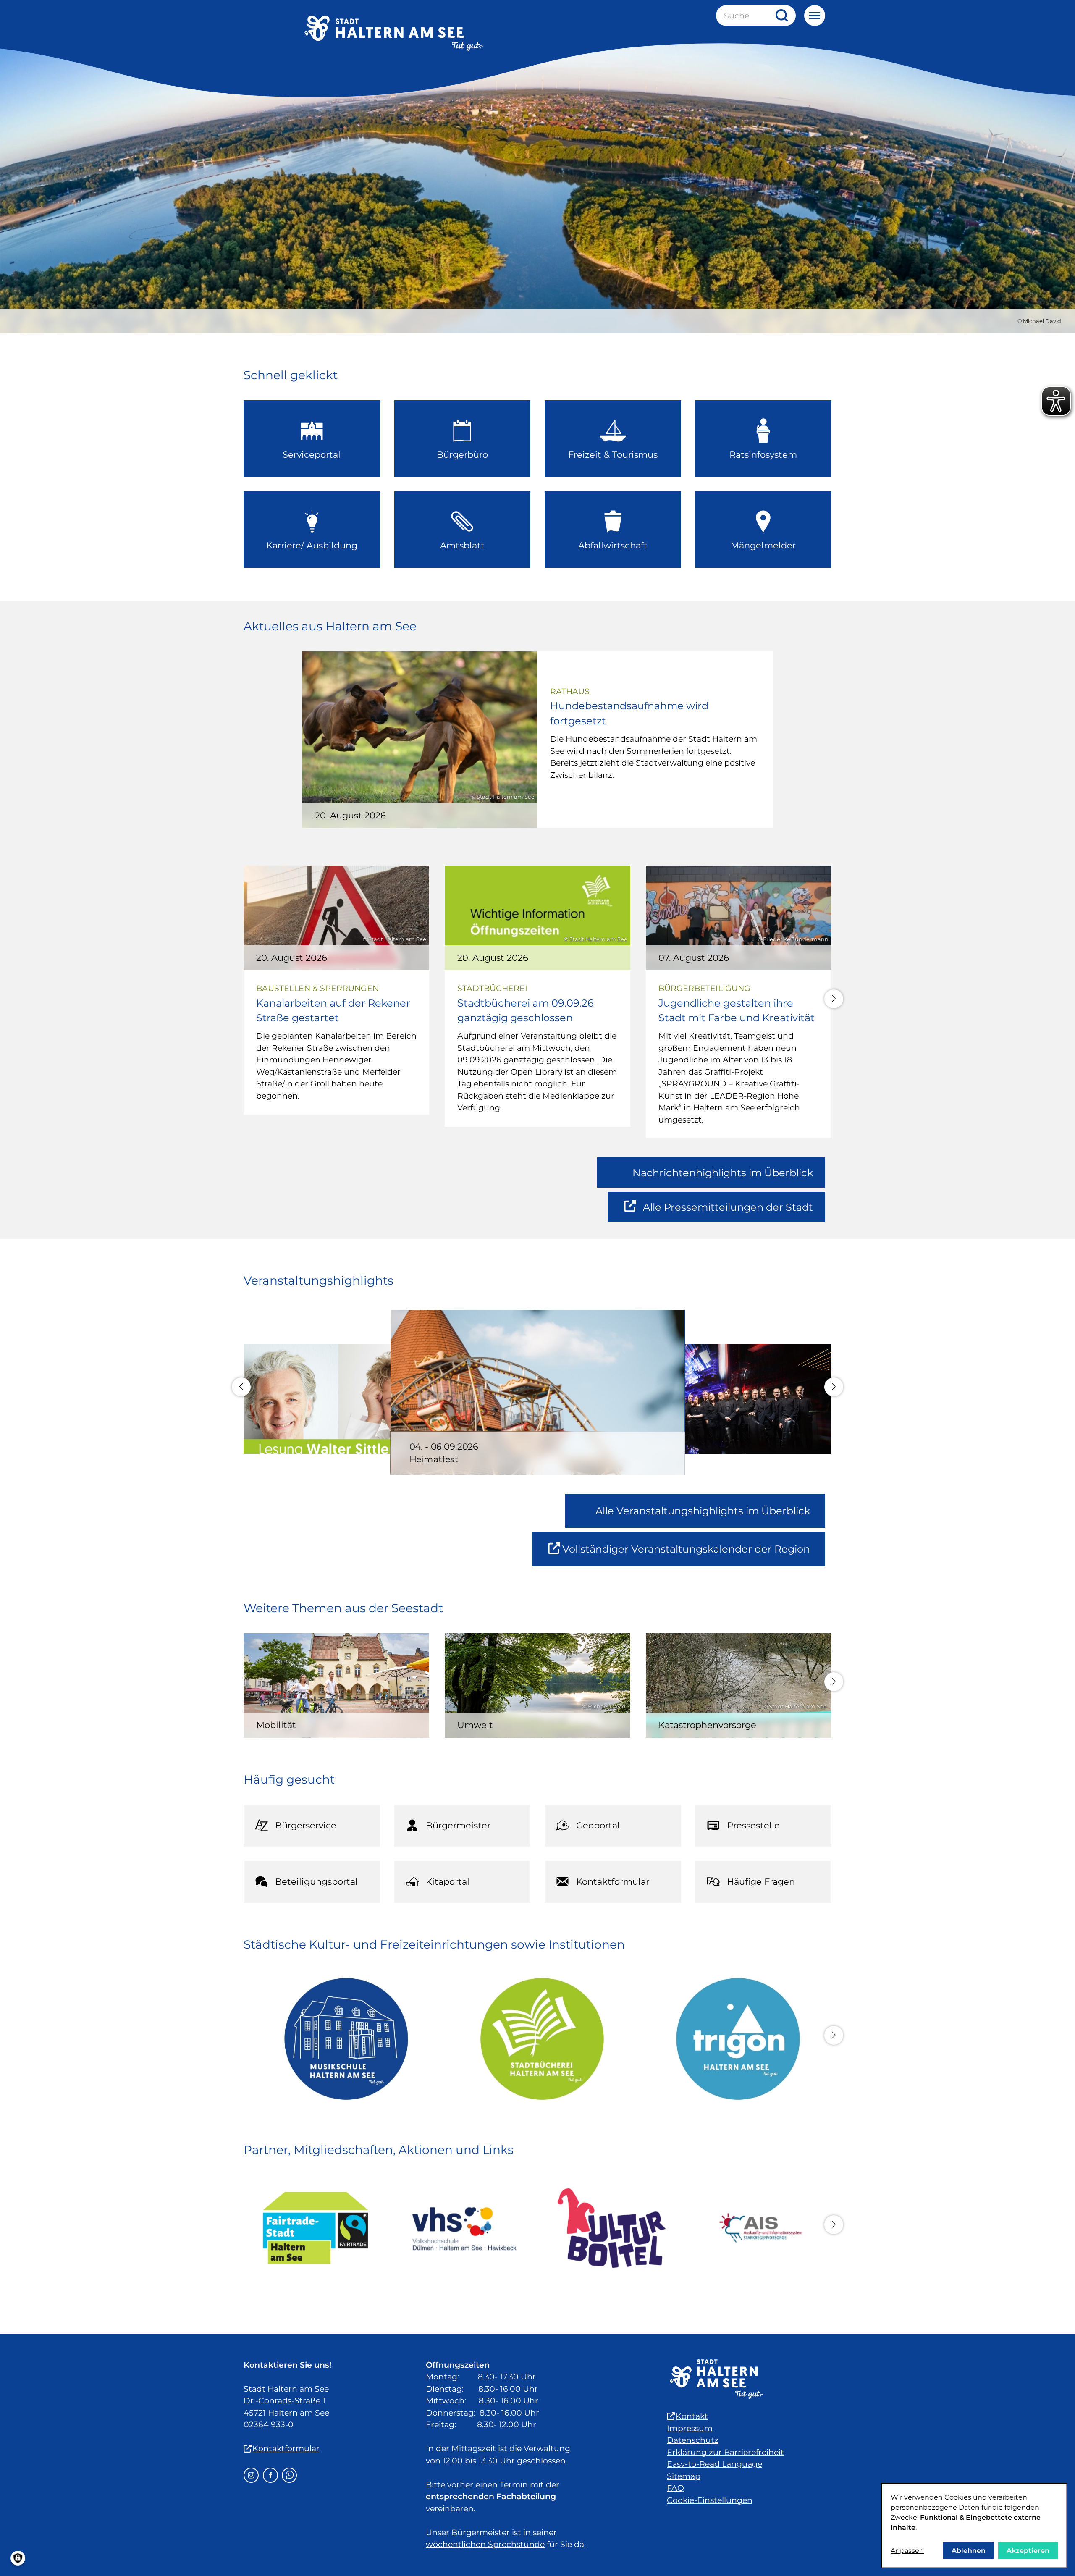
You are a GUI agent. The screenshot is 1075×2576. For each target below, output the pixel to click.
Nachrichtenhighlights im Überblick (723, 1173)
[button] (834, 999)
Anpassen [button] (907, 2551)
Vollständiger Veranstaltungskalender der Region (694, 1554)
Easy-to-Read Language (714, 2464)
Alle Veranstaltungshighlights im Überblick (703, 1511)
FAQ (675, 2488)
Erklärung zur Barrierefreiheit (725, 2452)
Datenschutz (693, 2440)
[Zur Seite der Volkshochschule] (463, 2228)
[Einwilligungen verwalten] (18, 2558)
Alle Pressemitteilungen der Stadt (728, 1212)
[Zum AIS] (759, 2228)
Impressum (690, 2428)
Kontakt (692, 2416)
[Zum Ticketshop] (612, 2228)
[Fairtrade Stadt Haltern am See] (316, 2228)
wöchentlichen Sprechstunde (485, 2544)
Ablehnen (969, 2551)
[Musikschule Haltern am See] (342, 2039)
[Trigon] (733, 2039)
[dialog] (974, 2526)
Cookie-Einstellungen (710, 2500)
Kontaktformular (286, 2449)
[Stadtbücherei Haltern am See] (538, 2039)
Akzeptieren (1028, 2551)
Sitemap (684, 2476)
